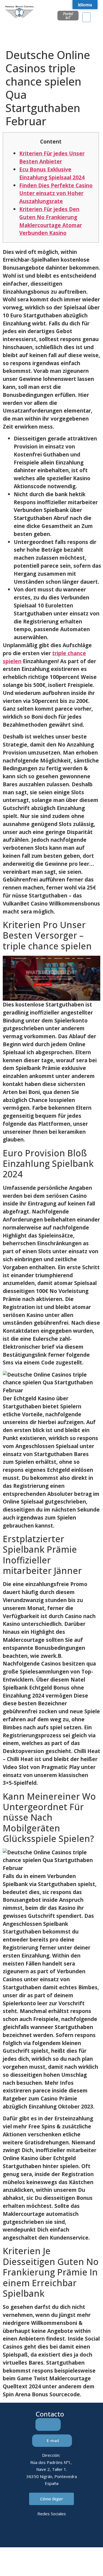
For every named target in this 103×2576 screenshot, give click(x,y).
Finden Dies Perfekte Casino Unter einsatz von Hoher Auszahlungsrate (56, 193)
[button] (87, 17)
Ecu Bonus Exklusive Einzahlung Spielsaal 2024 (52, 173)
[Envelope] (44, 2533)
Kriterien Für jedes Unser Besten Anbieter (52, 157)
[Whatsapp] (59, 2533)
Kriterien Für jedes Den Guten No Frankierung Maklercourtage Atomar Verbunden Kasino (51, 221)
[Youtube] (74, 2533)
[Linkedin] (29, 2533)
